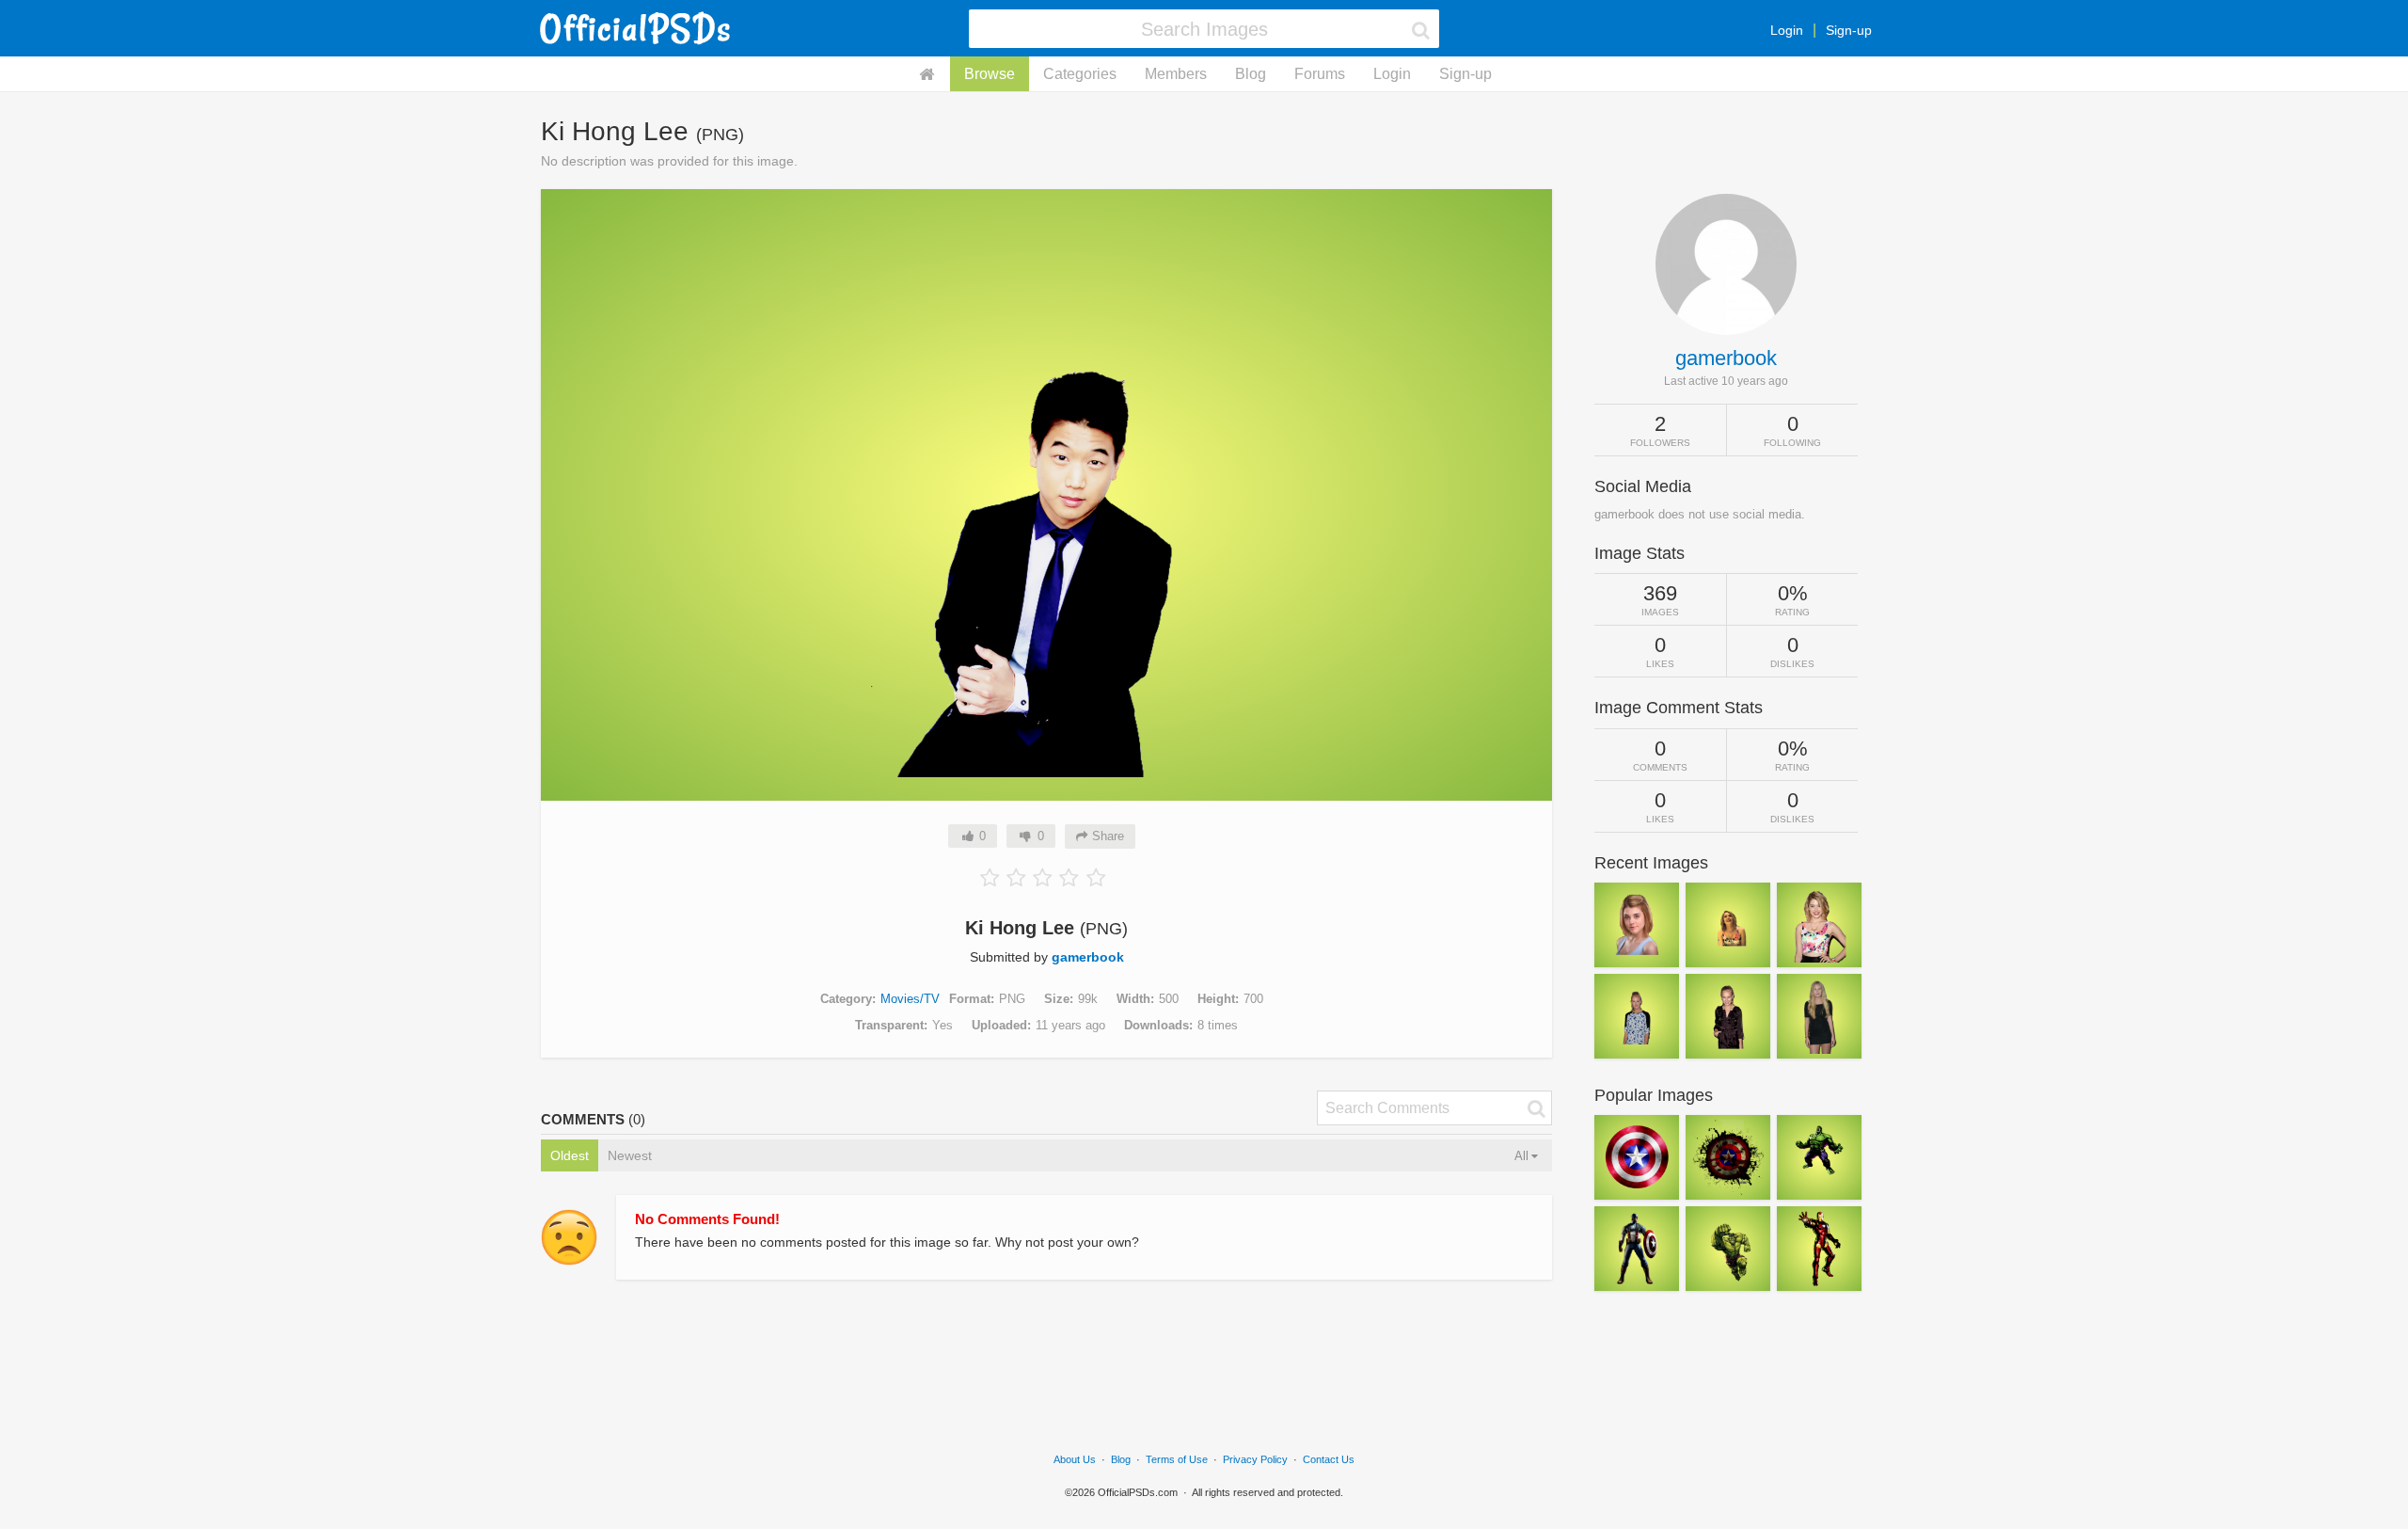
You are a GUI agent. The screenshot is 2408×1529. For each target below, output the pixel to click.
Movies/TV (910, 999)
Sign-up (1849, 30)
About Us (1075, 1459)
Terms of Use (1177, 1459)
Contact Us (1329, 1459)
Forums (1320, 74)
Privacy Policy (1255, 1459)
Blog (1251, 74)
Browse (990, 74)
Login (1787, 30)
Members (1176, 74)
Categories (1080, 74)
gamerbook (1088, 957)
